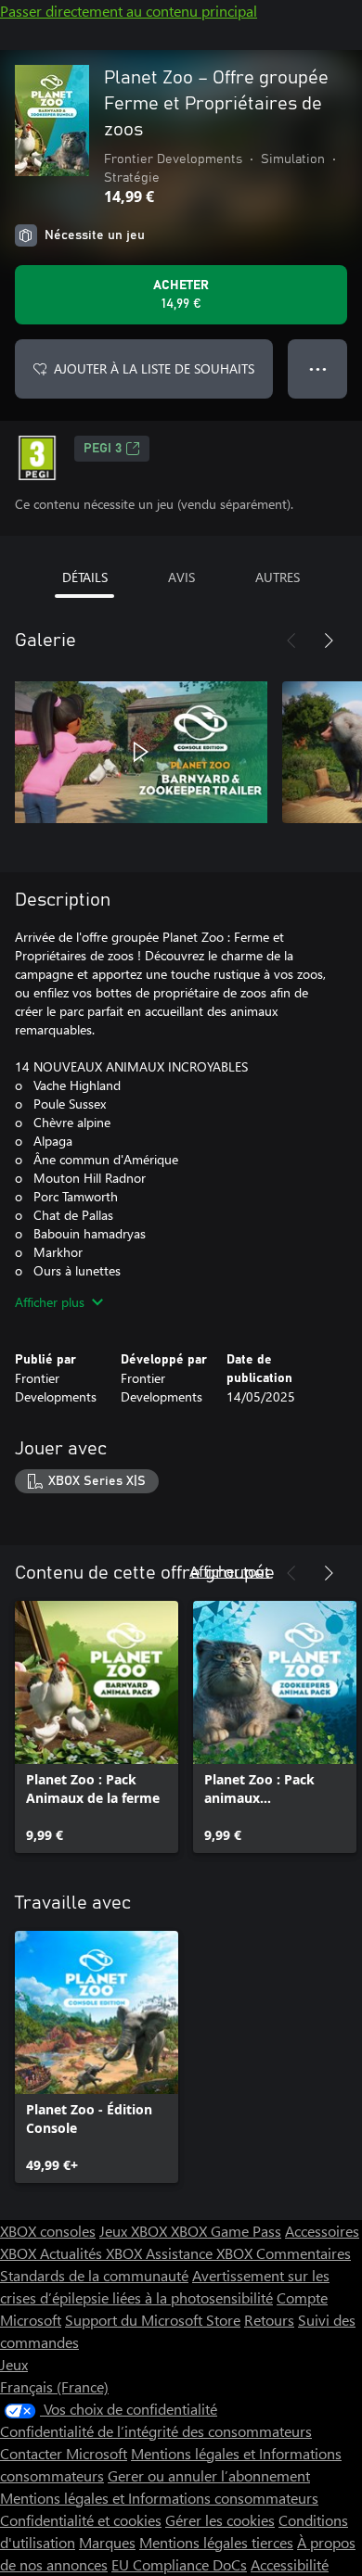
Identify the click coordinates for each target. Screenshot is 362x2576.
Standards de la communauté (94, 2275)
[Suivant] (329, 641)
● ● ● (318, 368)
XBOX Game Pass (226, 2231)
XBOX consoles (48, 2231)
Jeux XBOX (135, 2231)
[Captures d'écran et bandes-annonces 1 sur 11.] (141, 752)
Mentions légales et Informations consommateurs (159, 2498)
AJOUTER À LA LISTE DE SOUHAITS (154, 368)
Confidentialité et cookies (81, 2520)
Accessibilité (290, 2564)
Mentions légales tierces (216, 2542)
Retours (269, 2320)
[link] (97, 1727)
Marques (107, 2542)
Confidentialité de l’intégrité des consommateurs (156, 2431)
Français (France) (54, 2386)
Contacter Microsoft (64, 2453)
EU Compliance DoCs (179, 2564)
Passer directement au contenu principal (129, 11)
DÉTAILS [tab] (85, 577)
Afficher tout (229, 1571)
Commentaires (304, 2253)
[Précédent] (291, 641)
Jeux (14, 2364)
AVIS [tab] (181, 577)
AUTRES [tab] (278, 577)
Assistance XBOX (201, 2253)
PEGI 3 (103, 449)
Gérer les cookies (220, 2520)
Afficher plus (50, 1302)
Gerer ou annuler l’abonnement (209, 2475)
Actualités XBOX (93, 2253)
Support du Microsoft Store (153, 2320)
